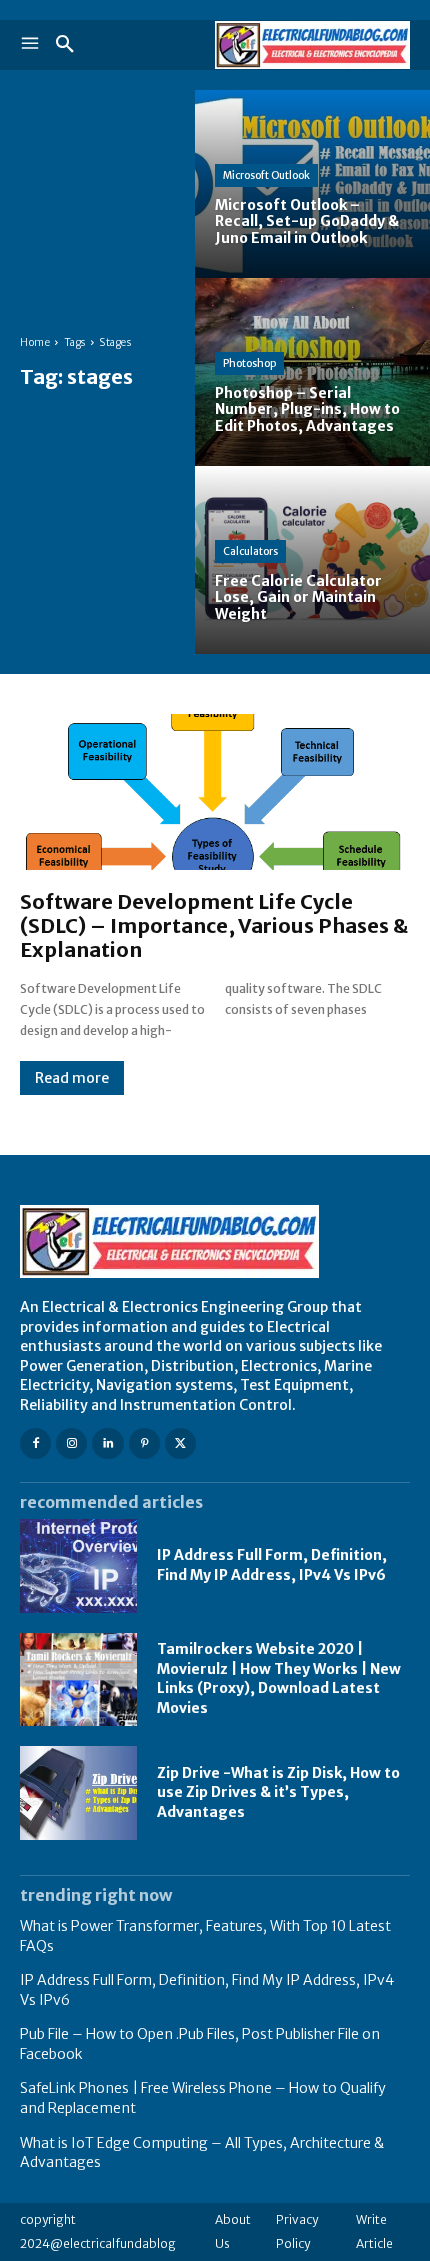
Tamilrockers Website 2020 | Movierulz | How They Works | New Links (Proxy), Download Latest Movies (279, 1678)
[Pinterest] (144, 1443)
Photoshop (249, 363)
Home (35, 342)
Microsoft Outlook (266, 175)
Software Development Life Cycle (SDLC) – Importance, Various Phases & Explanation (214, 925)
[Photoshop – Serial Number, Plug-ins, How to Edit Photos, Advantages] (312, 372)
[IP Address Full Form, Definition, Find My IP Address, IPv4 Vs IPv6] (78, 1566)
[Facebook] (35, 1443)
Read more (72, 1078)
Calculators (250, 551)
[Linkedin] (107, 1443)
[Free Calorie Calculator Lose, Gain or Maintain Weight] (312, 560)
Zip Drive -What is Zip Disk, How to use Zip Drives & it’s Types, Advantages (278, 1792)
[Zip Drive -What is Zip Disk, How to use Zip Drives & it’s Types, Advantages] (78, 1793)
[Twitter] (180, 1443)
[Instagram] (71, 1443)
